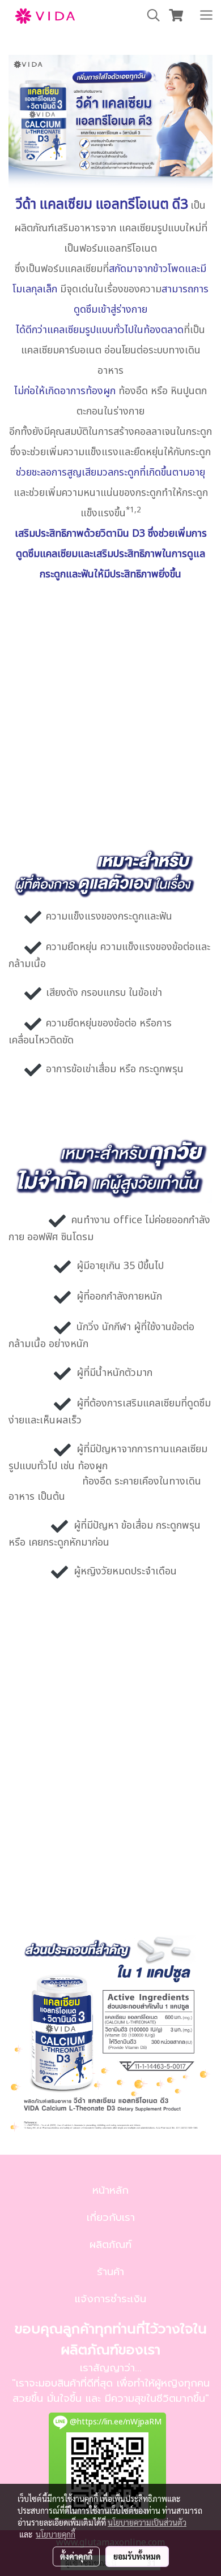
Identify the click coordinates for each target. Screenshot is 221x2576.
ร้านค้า (110, 2272)
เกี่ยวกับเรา (111, 2217)
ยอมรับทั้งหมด (137, 2556)
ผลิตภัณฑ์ (110, 2245)
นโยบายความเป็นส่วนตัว (147, 2522)
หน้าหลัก (110, 2190)
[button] (150, 16)
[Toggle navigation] (206, 16)
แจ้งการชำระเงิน (110, 2299)
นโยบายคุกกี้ (56, 2534)
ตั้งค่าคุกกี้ (76, 2556)
